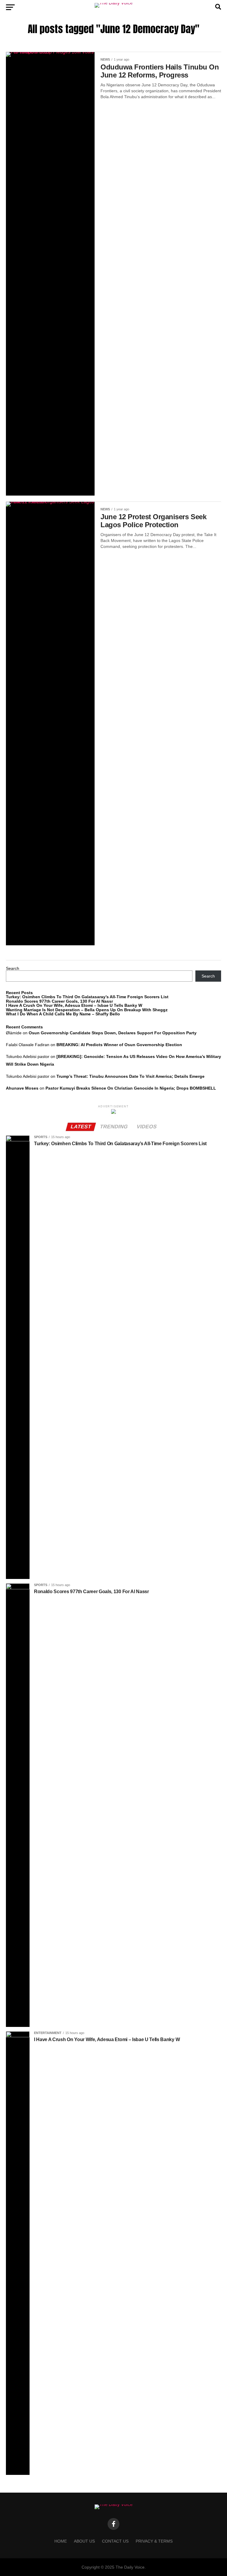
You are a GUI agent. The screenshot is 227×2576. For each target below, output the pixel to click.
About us (84, 2541)
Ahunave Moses (22, 1088)
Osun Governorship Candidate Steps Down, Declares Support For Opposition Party (113, 1033)
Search (13, 968)
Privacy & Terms (154, 2541)
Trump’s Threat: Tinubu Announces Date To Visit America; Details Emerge (130, 1076)
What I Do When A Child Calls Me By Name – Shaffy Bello (63, 1014)
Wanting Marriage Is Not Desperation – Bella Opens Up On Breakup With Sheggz (87, 1010)
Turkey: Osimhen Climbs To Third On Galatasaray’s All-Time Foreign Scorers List (87, 997)
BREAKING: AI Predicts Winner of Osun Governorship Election (119, 1045)
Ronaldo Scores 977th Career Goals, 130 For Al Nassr (59, 1001)
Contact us (115, 2541)
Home (61, 2541)
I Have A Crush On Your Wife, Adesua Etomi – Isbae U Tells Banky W (74, 1005)
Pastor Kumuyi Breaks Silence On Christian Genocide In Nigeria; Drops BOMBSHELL (131, 1088)
